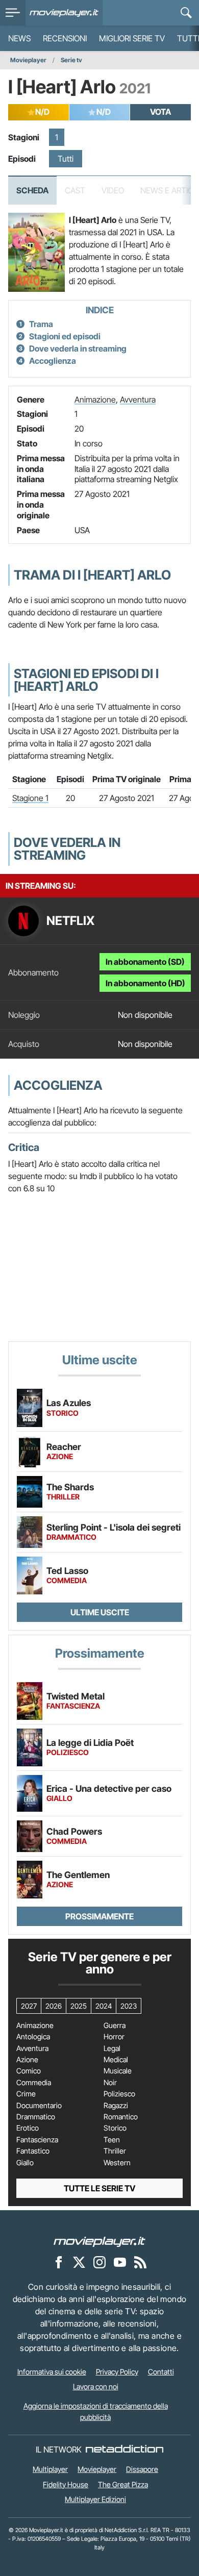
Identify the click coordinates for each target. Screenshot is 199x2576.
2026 (54, 2006)
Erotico (28, 2128)
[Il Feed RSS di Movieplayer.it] (140, 2262)
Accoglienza (53, 361)
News (19, 38)
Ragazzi (116, 2106)
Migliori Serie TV (132, 38)
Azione (27, 2060)
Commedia (34, 2083)
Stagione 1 (30, 798)
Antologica (33, 2037)
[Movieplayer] (99, 2241)
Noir (110, 2083)
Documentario (39, 2106)
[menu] (13, 13)
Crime (26, 2094)
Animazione (95, 399)
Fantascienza (37, 2140)
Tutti (66, 159)
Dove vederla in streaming (78, 348)
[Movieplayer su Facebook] (59, 2262)
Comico (29, 2071)
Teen (112, 2140)
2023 (129, 2006)
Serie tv (71, 60)
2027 (29, 2006)
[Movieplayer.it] (64, 13)
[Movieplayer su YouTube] (120, 2262)
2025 (79, 2006)
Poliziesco (119, 2094)
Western (117, 2163)
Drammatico (36, 2117)
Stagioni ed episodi (65, 336)
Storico (115, 2128)
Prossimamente (99, 1916)
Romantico (121, 2117)
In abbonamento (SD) (145, 962)
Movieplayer (28, 60)
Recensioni (65, 38)
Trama (41, 324)
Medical (116, 2060)
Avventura (138, 399)
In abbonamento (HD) (145, 983)
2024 (104, 2006)
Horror (114, 2037)
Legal (112, 2048)
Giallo (25, 2163)
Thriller (115, 2151)
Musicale (118, 2071)
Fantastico (33, 2151)
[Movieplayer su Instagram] (99, 2262)
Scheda (32, 190)
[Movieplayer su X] (79, 2262)
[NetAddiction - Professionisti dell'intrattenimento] (125, 2449)
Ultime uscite (100, 1612)
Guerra (115, 2025)
